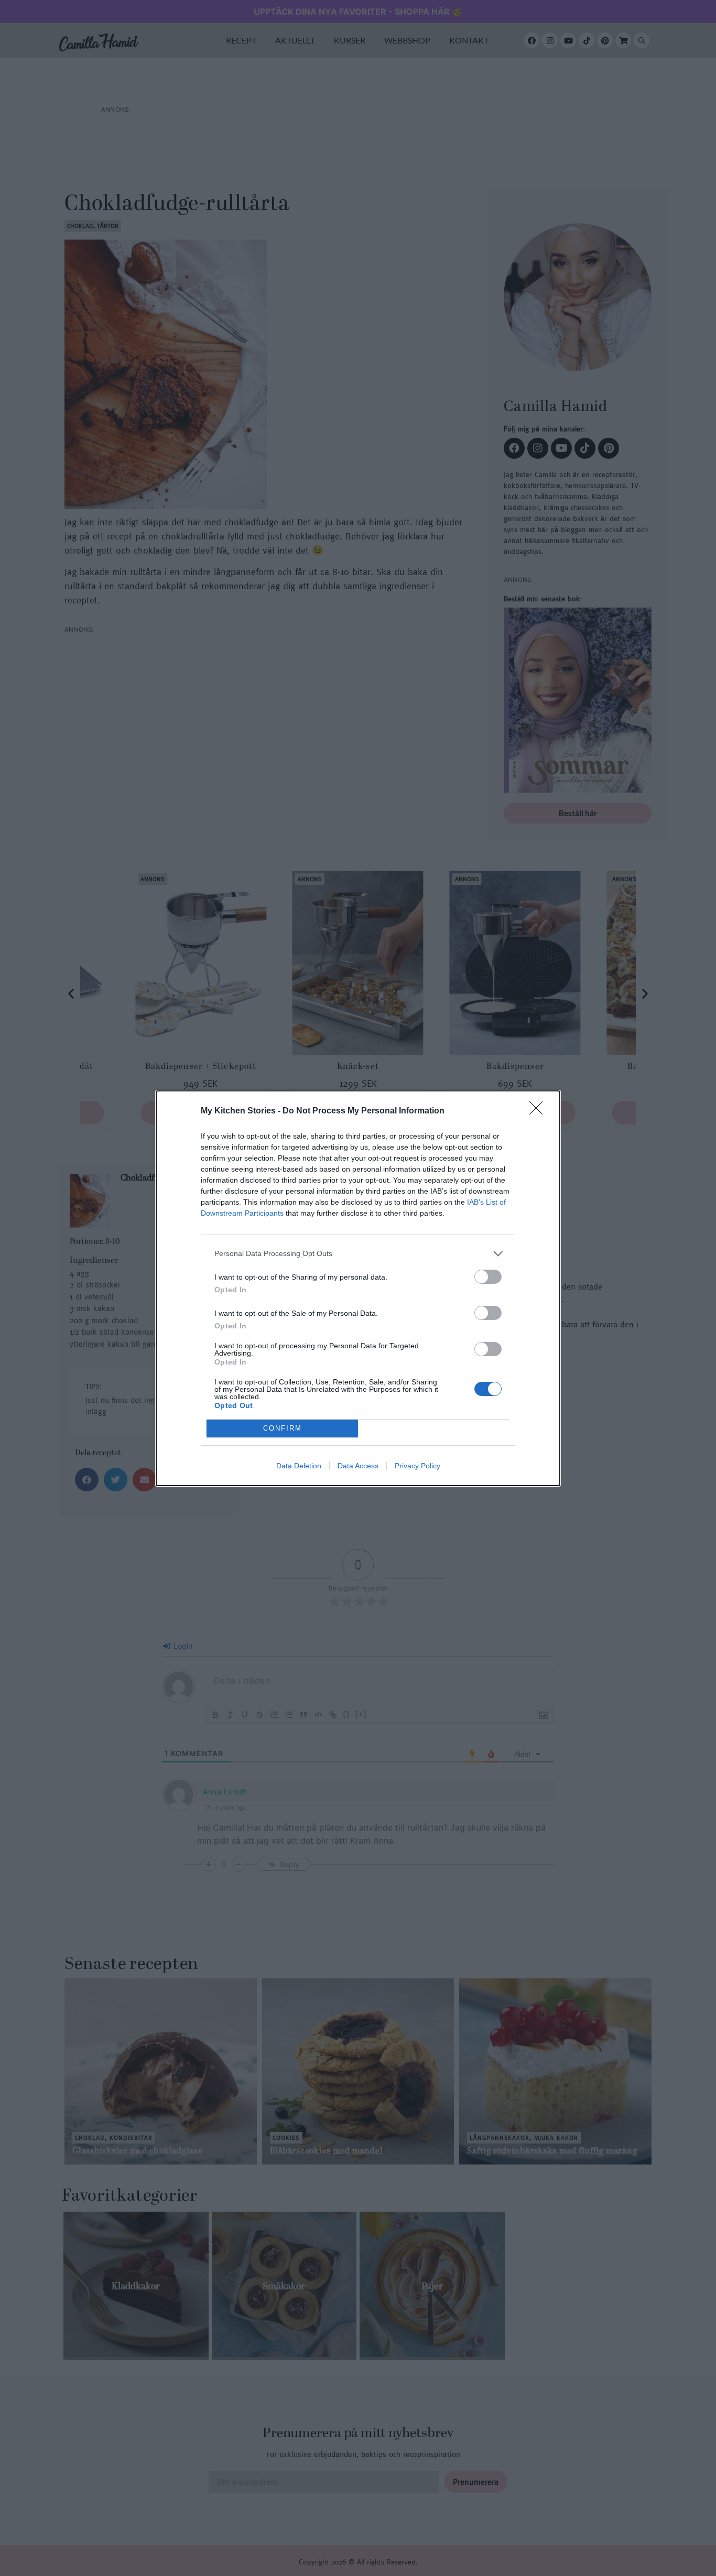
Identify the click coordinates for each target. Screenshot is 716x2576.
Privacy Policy (417, 1466)
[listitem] (358, 1254)
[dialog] (358, 1288)
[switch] (488, 1277)
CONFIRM (283, 1428)
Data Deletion (299, 1466)
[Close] (539, 1111)
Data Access (358, 1466)
